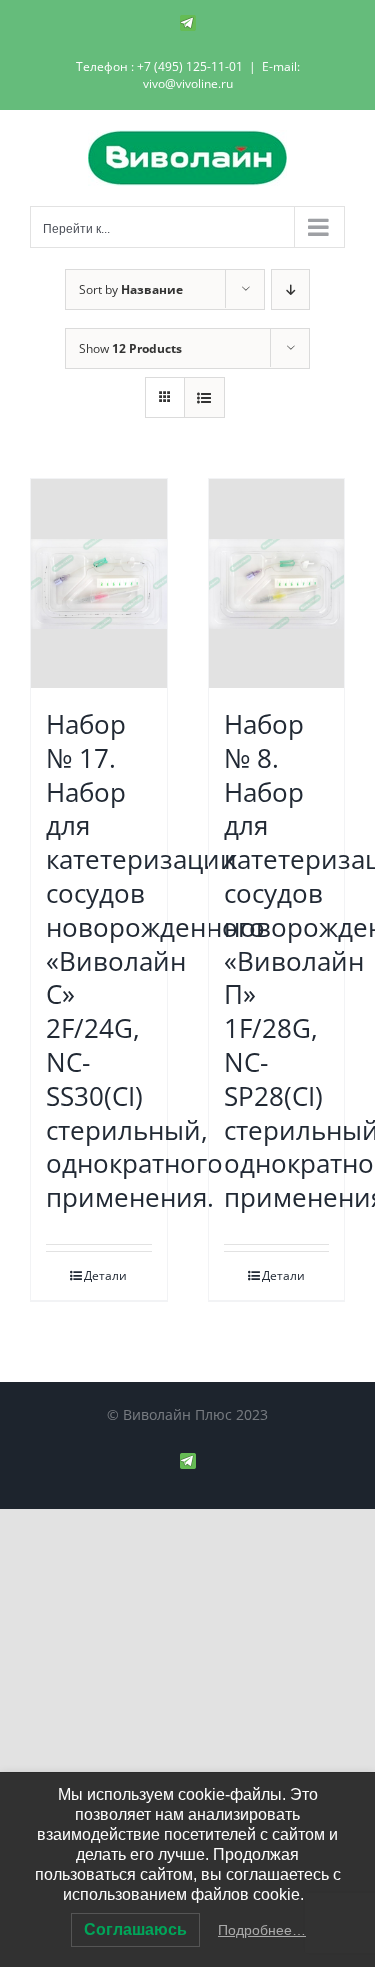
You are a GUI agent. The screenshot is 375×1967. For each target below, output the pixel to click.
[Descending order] (290, 289)
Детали (105, 1275)
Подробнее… (262, 1930)
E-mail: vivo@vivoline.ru (221, 75)
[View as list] (204, 397)
